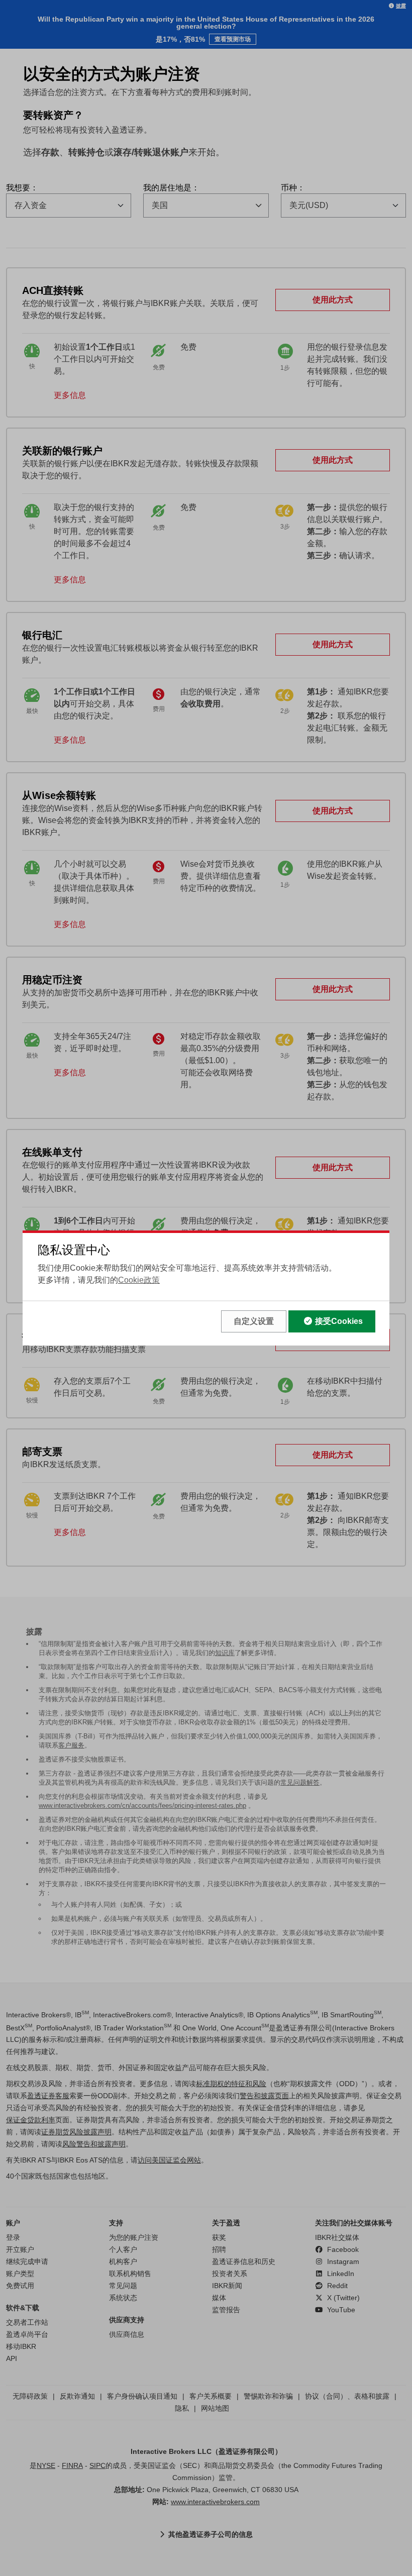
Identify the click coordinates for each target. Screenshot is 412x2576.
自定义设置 (254, 1321)
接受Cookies (339, 1321)
